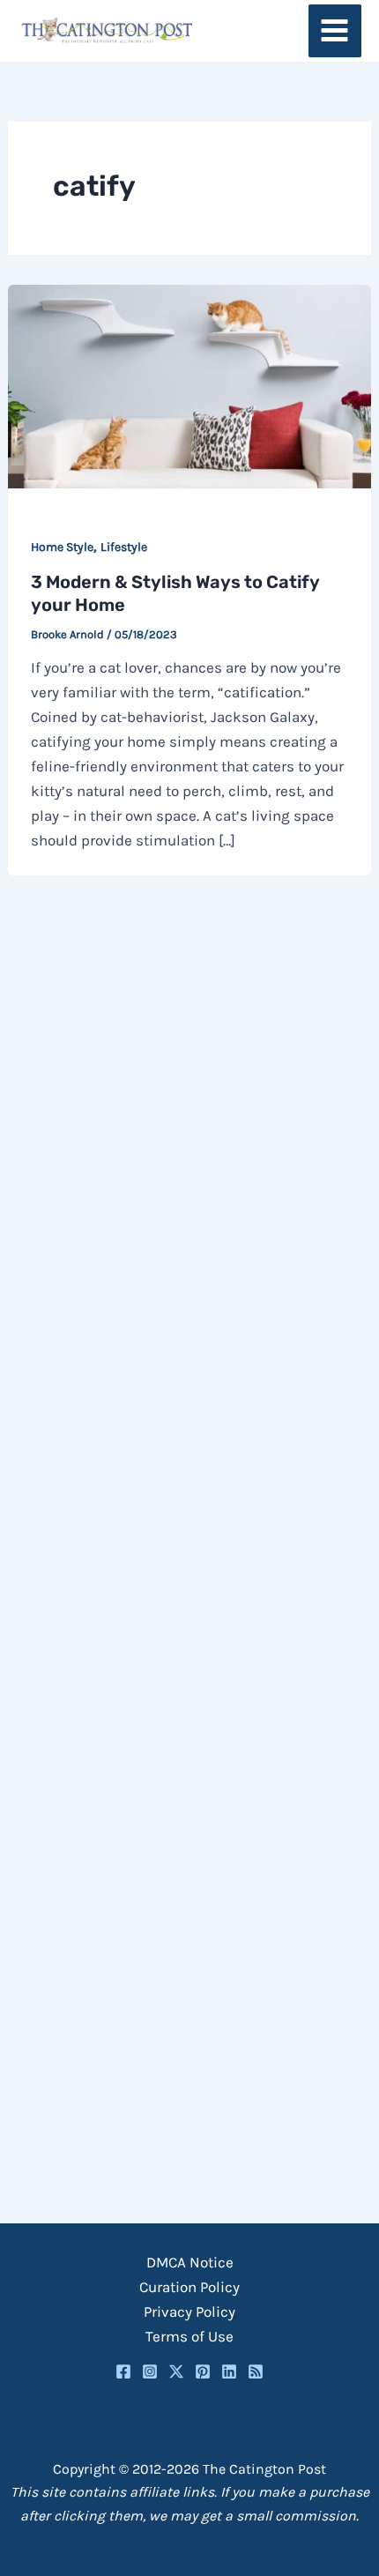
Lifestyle (124, 547)
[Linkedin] (229, 2371)
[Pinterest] (203, 2371)
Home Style (62, 547)
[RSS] (256, 2371)
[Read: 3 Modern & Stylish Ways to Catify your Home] (189, 384)
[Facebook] (123, 2371)
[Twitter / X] (176, 2371)
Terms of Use (189, 2336)
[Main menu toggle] (335, 31)
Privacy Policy (189, 2312)
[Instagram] (150, 2371)
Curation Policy (189, 2287)
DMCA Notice (190, 2262)
